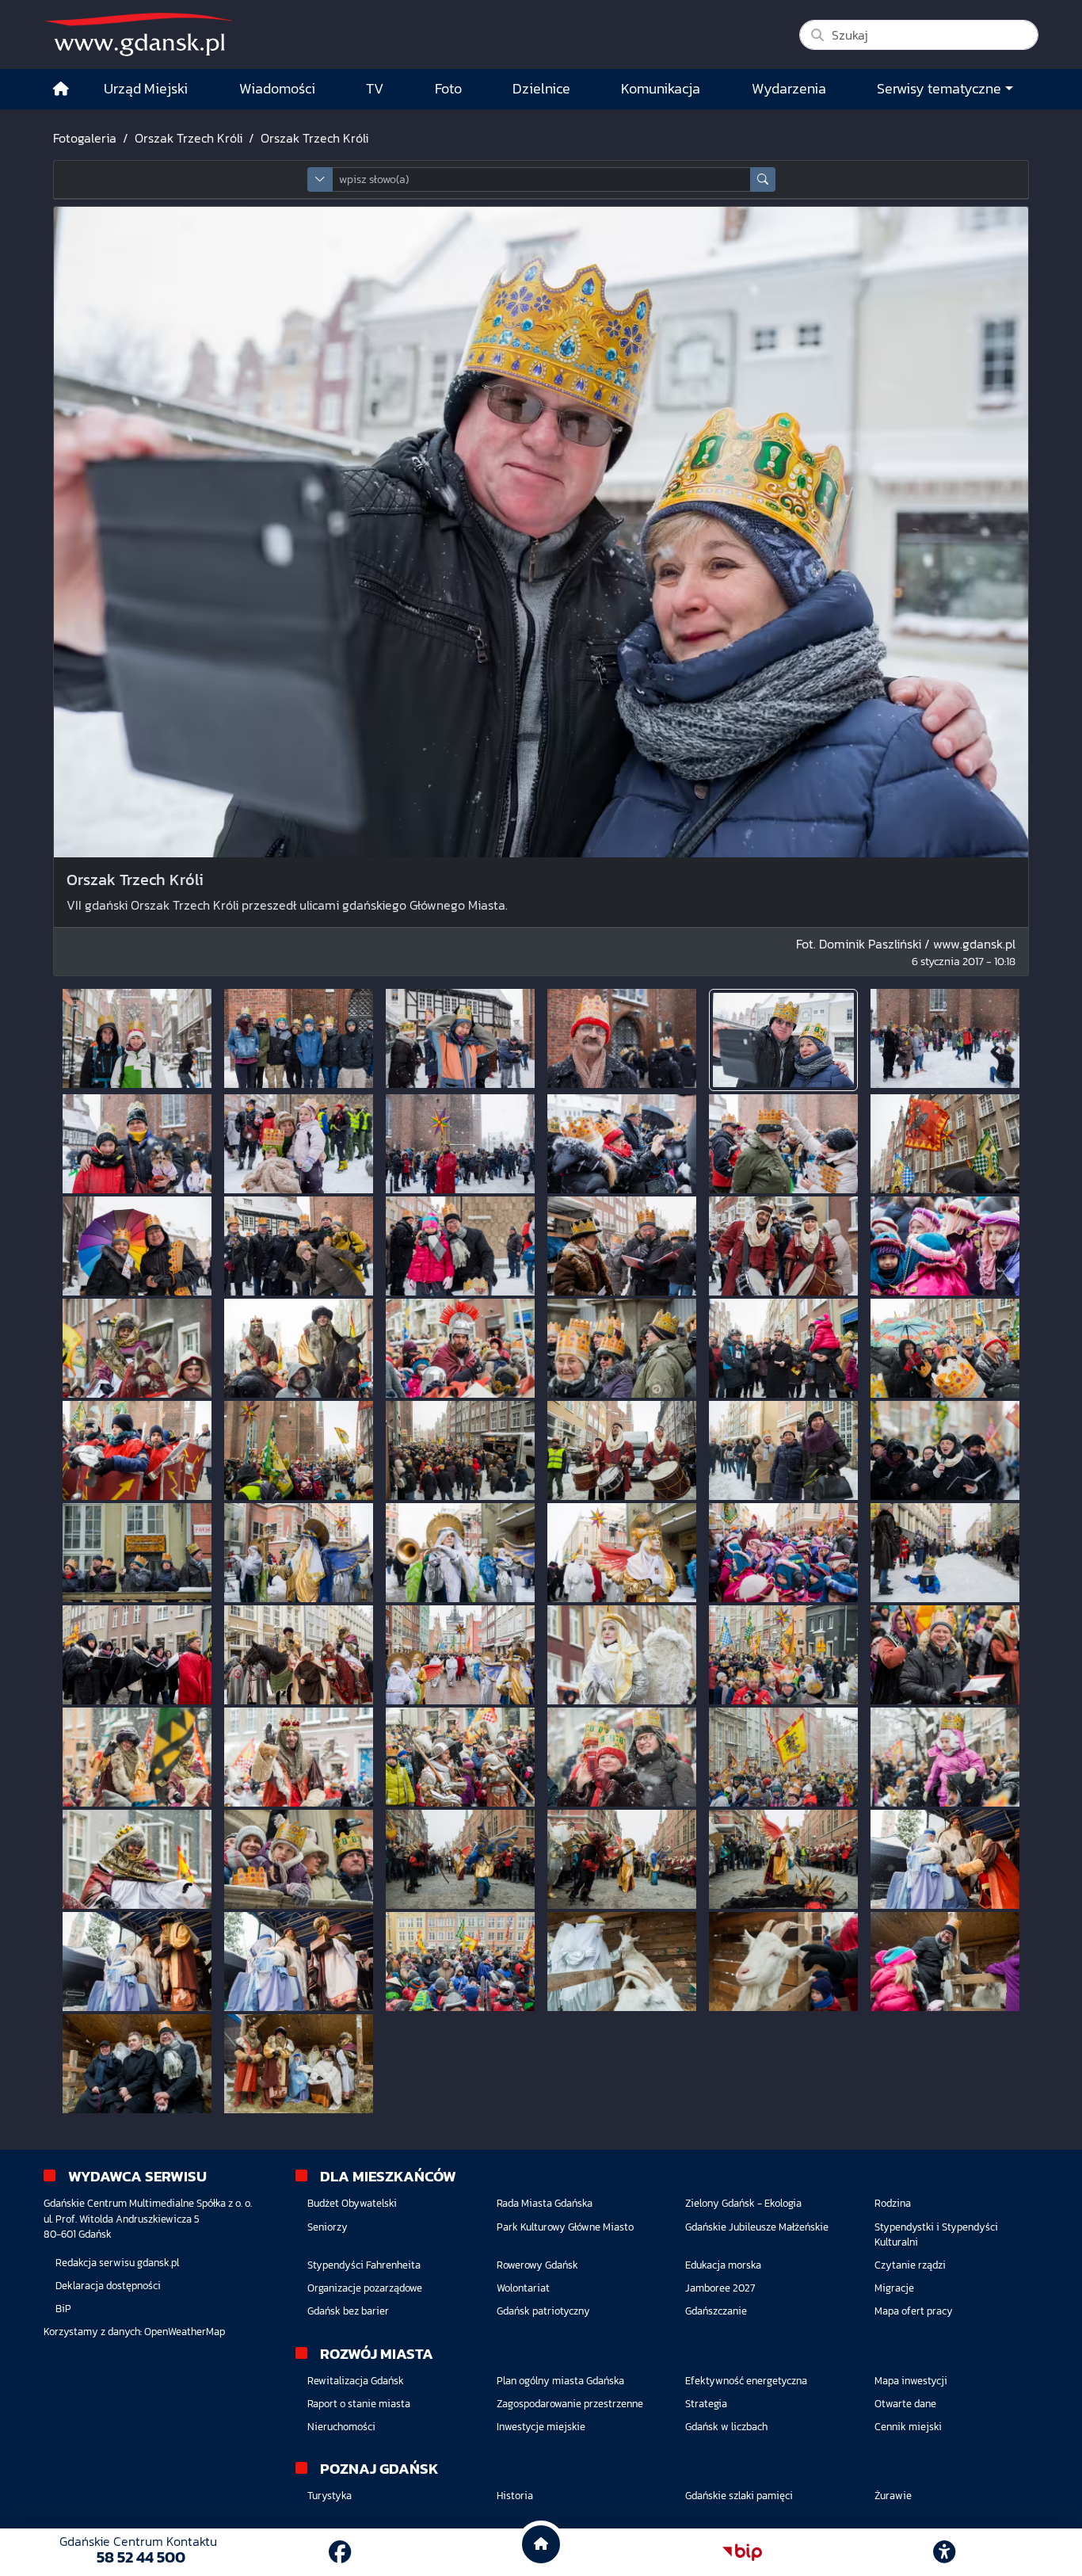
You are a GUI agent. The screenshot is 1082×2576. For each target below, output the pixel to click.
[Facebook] (340, 2552)
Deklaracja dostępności (108, 2286)
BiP (63, 2309)
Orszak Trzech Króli (189, 138)
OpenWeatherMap (185, 2332)
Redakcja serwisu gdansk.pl (117, 2263)
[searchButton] (763, 179)
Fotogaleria (85, 138)
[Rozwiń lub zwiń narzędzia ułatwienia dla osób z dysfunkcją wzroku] (944, 2552)
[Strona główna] (61, 89)
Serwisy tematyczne (939, 89)
